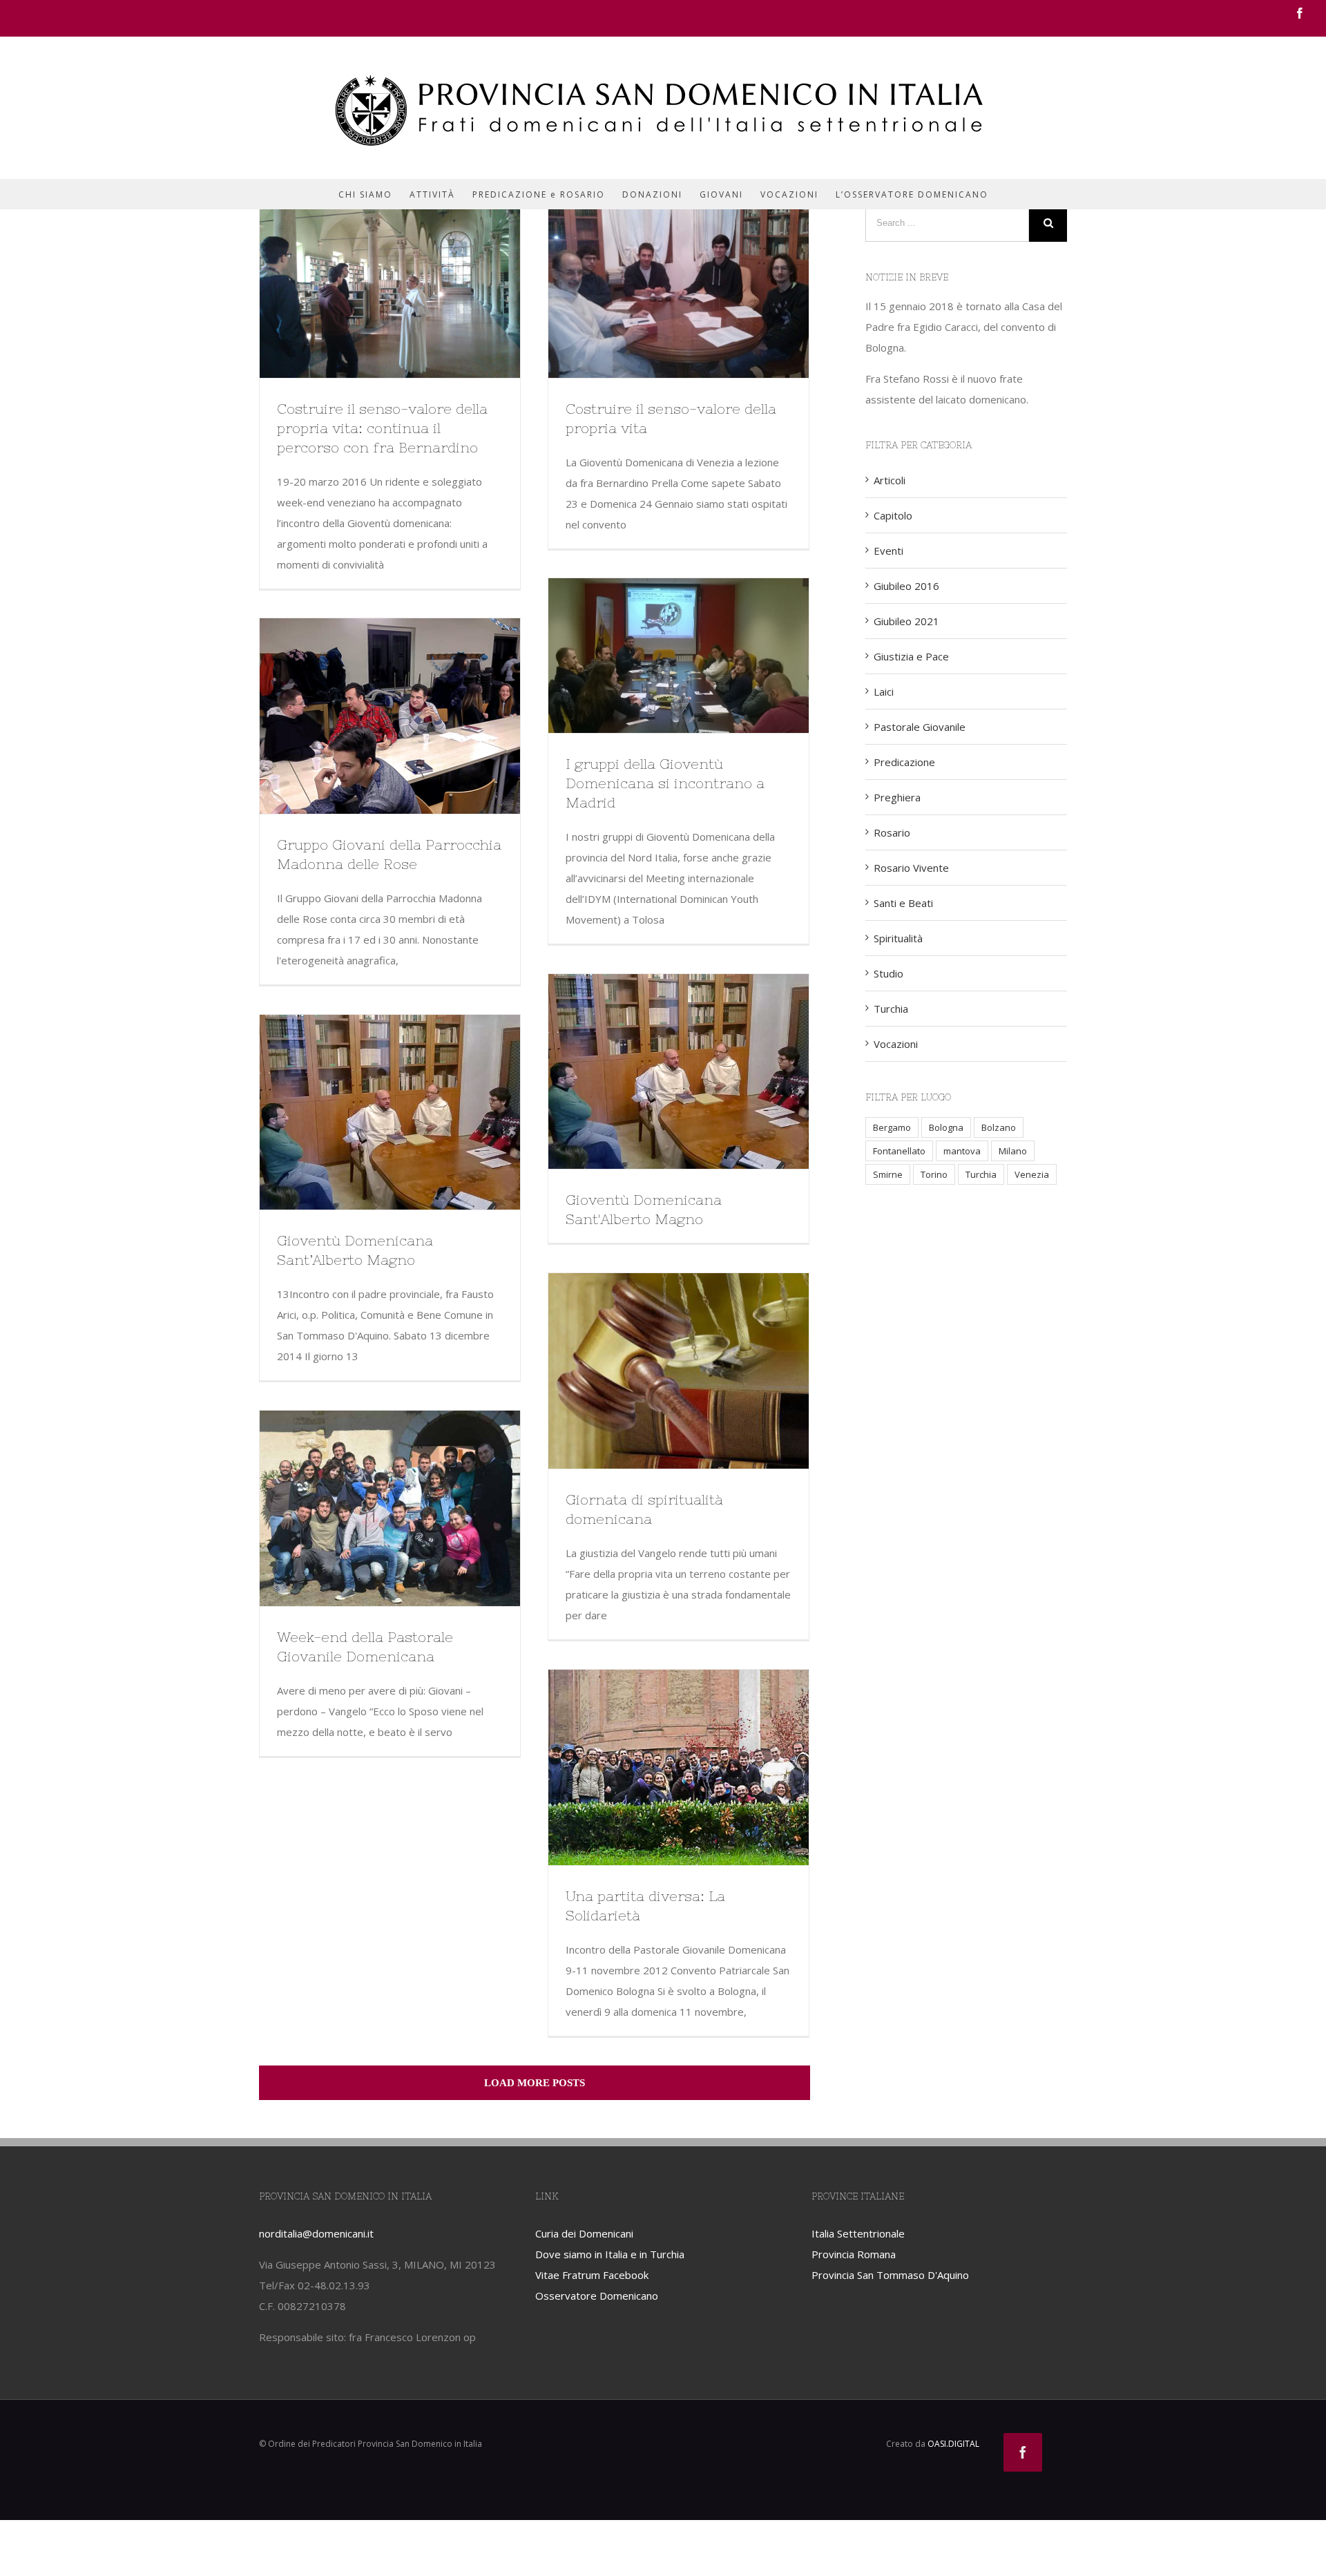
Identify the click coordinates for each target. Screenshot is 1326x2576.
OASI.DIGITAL (953, 2444)
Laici (884, 691)
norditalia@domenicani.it (316, 2233)
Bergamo (892, 1127)
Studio (888, 973)
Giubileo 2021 (906, 621)
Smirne (888, 1174)
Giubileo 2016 (906, 586)
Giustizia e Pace (911, 656)
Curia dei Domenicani (584, 2233)
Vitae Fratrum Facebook (592, 2275)
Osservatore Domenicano (597, 2296)
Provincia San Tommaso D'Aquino (890, 2275)
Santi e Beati (903, 903)
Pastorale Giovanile (920, 727)
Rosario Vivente (911, 868)
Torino (934, 1174)
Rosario (892, 832)
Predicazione (904, 762)
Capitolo (893, 515)
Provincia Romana (854, 2254)
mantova (962, 1151)
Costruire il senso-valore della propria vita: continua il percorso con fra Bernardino (382, 428)
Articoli (890, 480)
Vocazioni (896, 1044)
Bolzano (999, 1127)
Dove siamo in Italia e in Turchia (610, 2254)
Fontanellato (899, 1151)
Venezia (1032, 1174)
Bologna (946, 1127)
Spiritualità (898, 938)
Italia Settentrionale (858, 2233)
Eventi (888, 551)
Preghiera (897, 797)
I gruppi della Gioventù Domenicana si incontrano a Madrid (665, 783)
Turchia (891, 1009)
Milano (1013, 1151)
